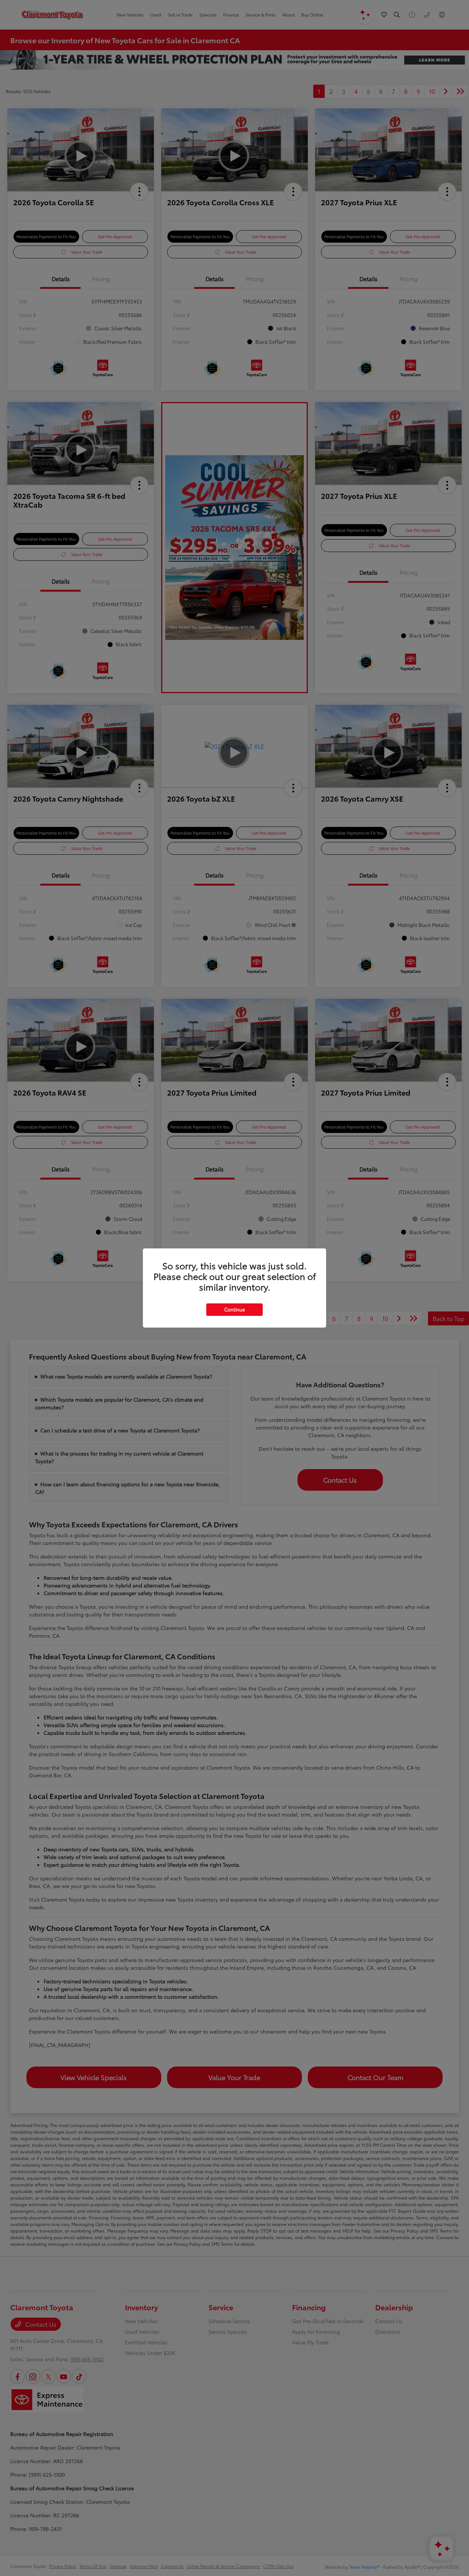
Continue (234, 1309)
